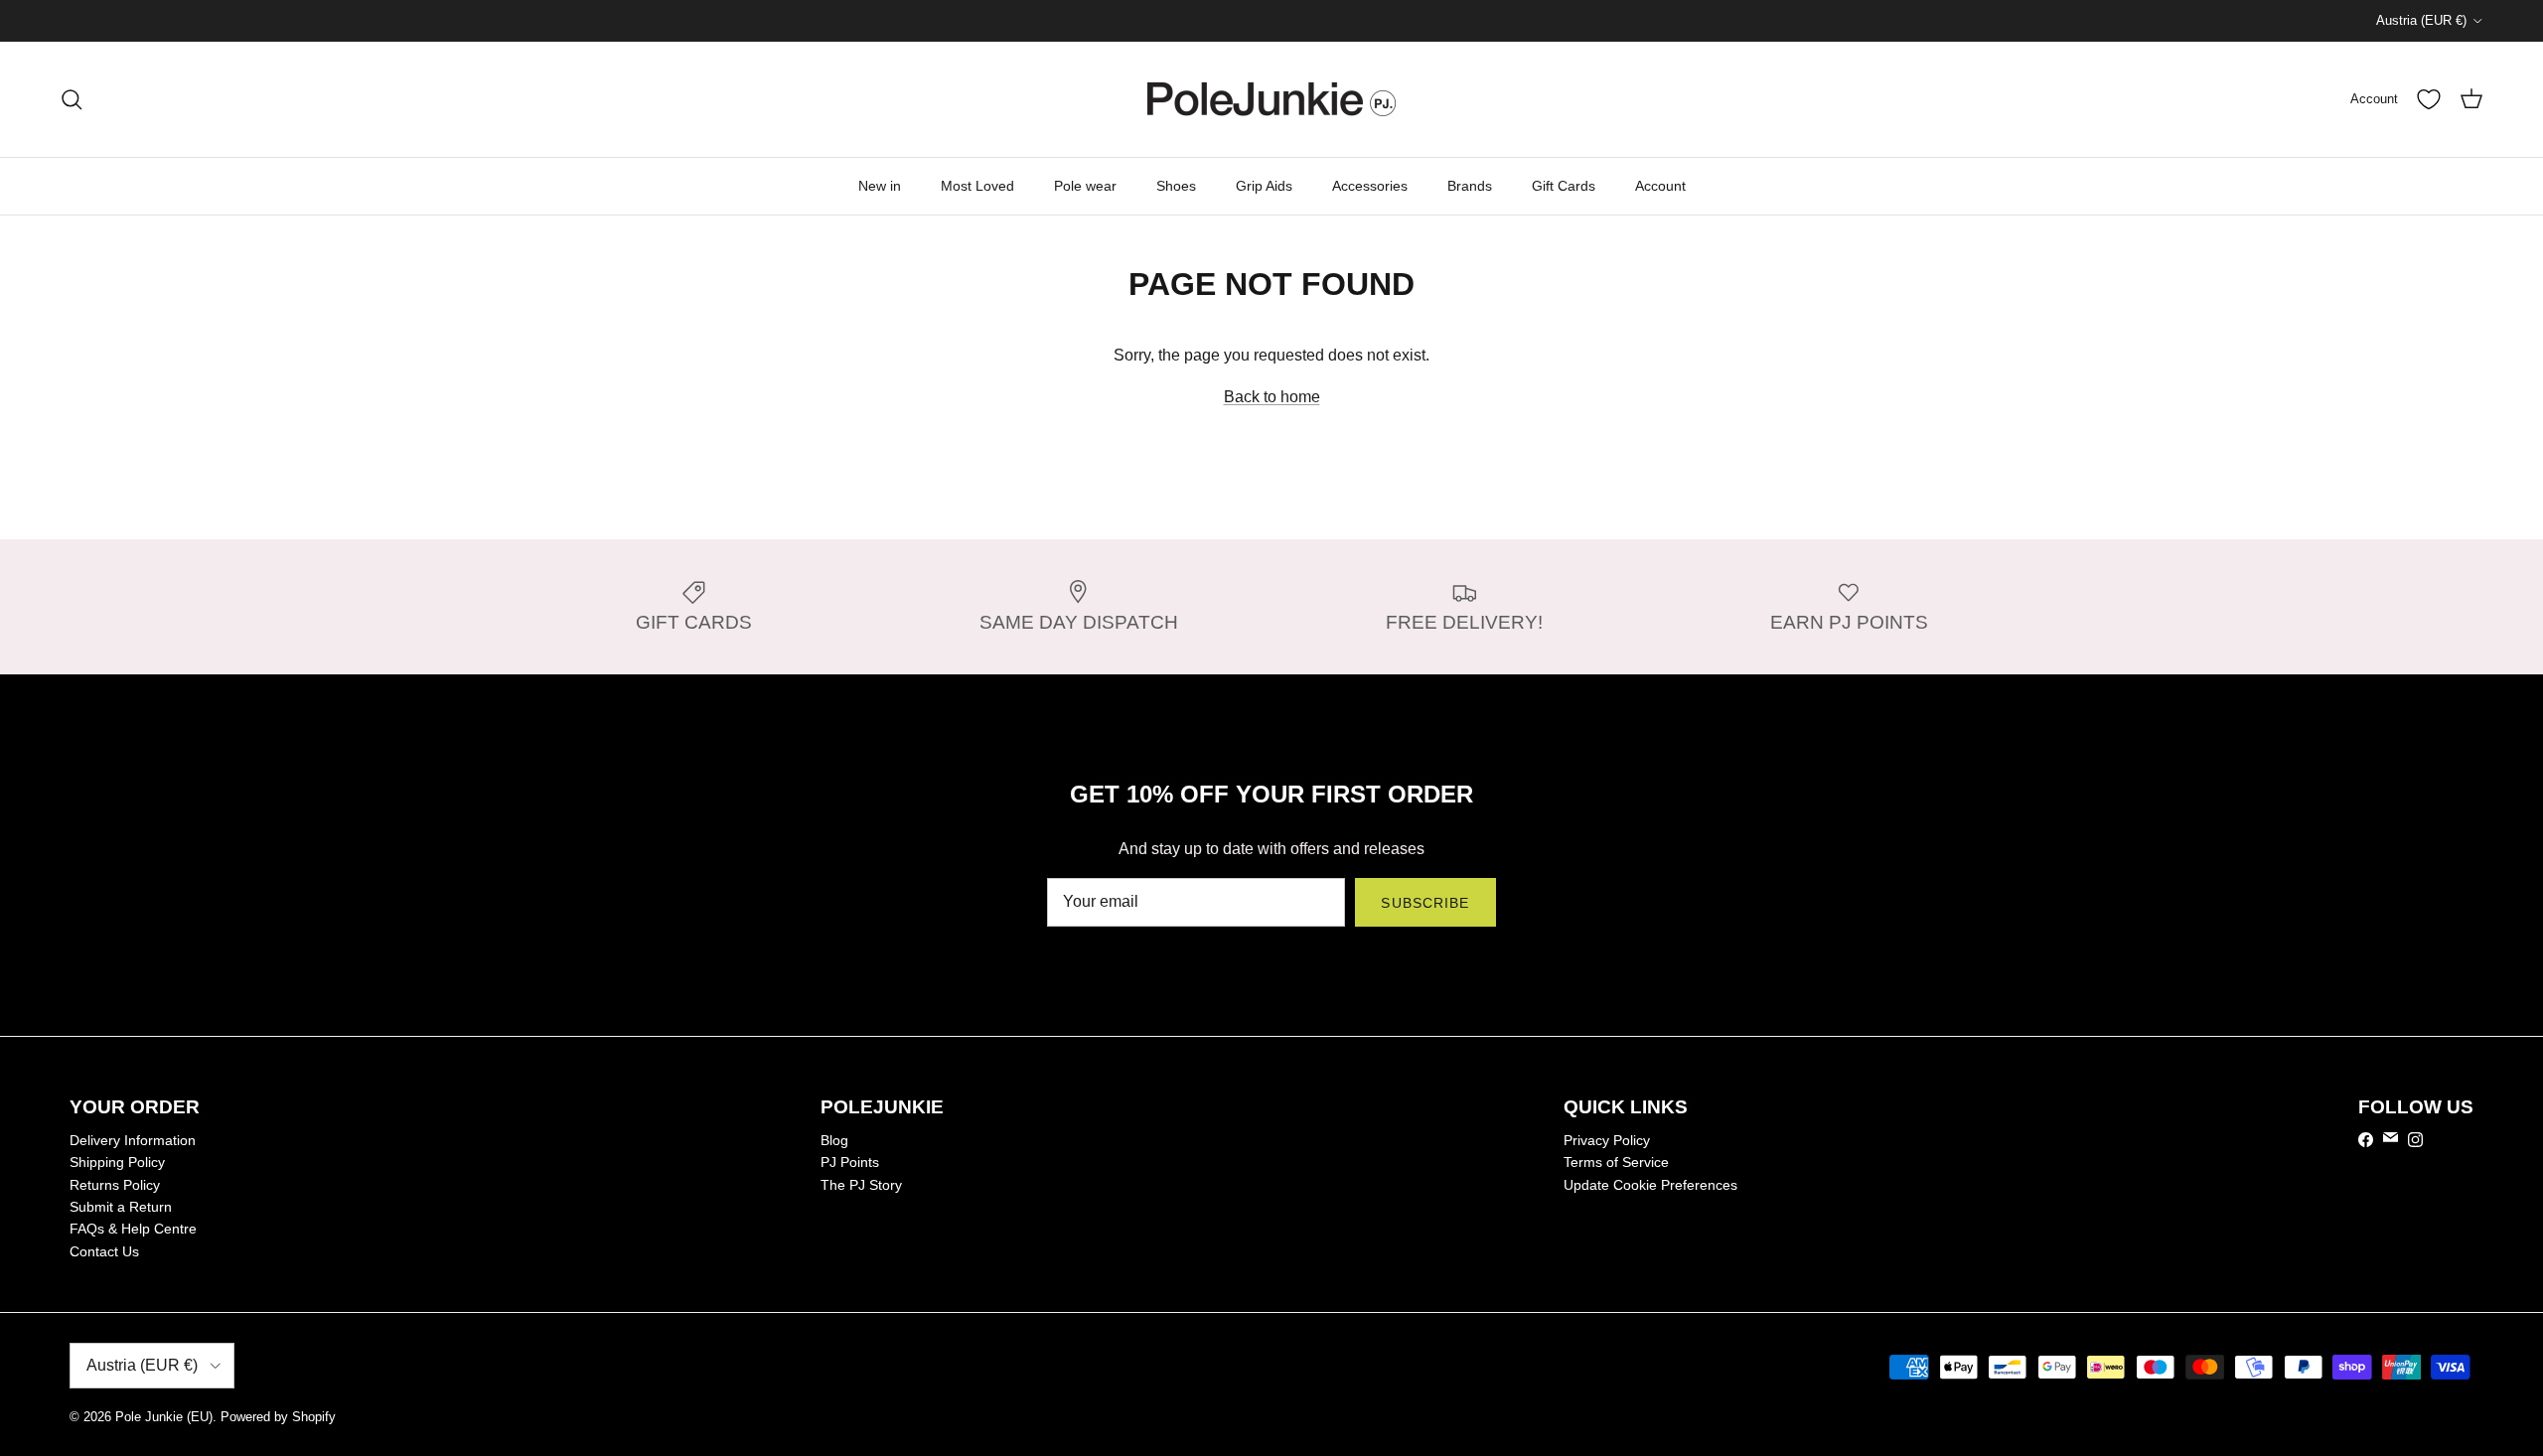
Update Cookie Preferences (1650, 1185)
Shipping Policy (117, 1162)
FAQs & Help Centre (133, 1229)
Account (1660, 186)
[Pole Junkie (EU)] (1271, 99)
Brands (1470, 186)
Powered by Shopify (278, 1417)
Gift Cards (1564, 186)
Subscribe (1425, 903)
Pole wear (1085, 186)
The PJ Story (861, 1185)
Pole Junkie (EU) (164, 1417)
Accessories (1370, 186)
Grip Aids (1264, 186)
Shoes (1176, 186)
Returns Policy (115, 1185)
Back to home (1272, 397)
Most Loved (977, 186)
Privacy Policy (1607, 1140)
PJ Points (850, 1162)
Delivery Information (133, 1140)
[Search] (72, 99)
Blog (834, 1140)
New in (880, 186)
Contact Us (104, 1251)
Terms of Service (1616, 1162)
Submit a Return (121, 1207)
